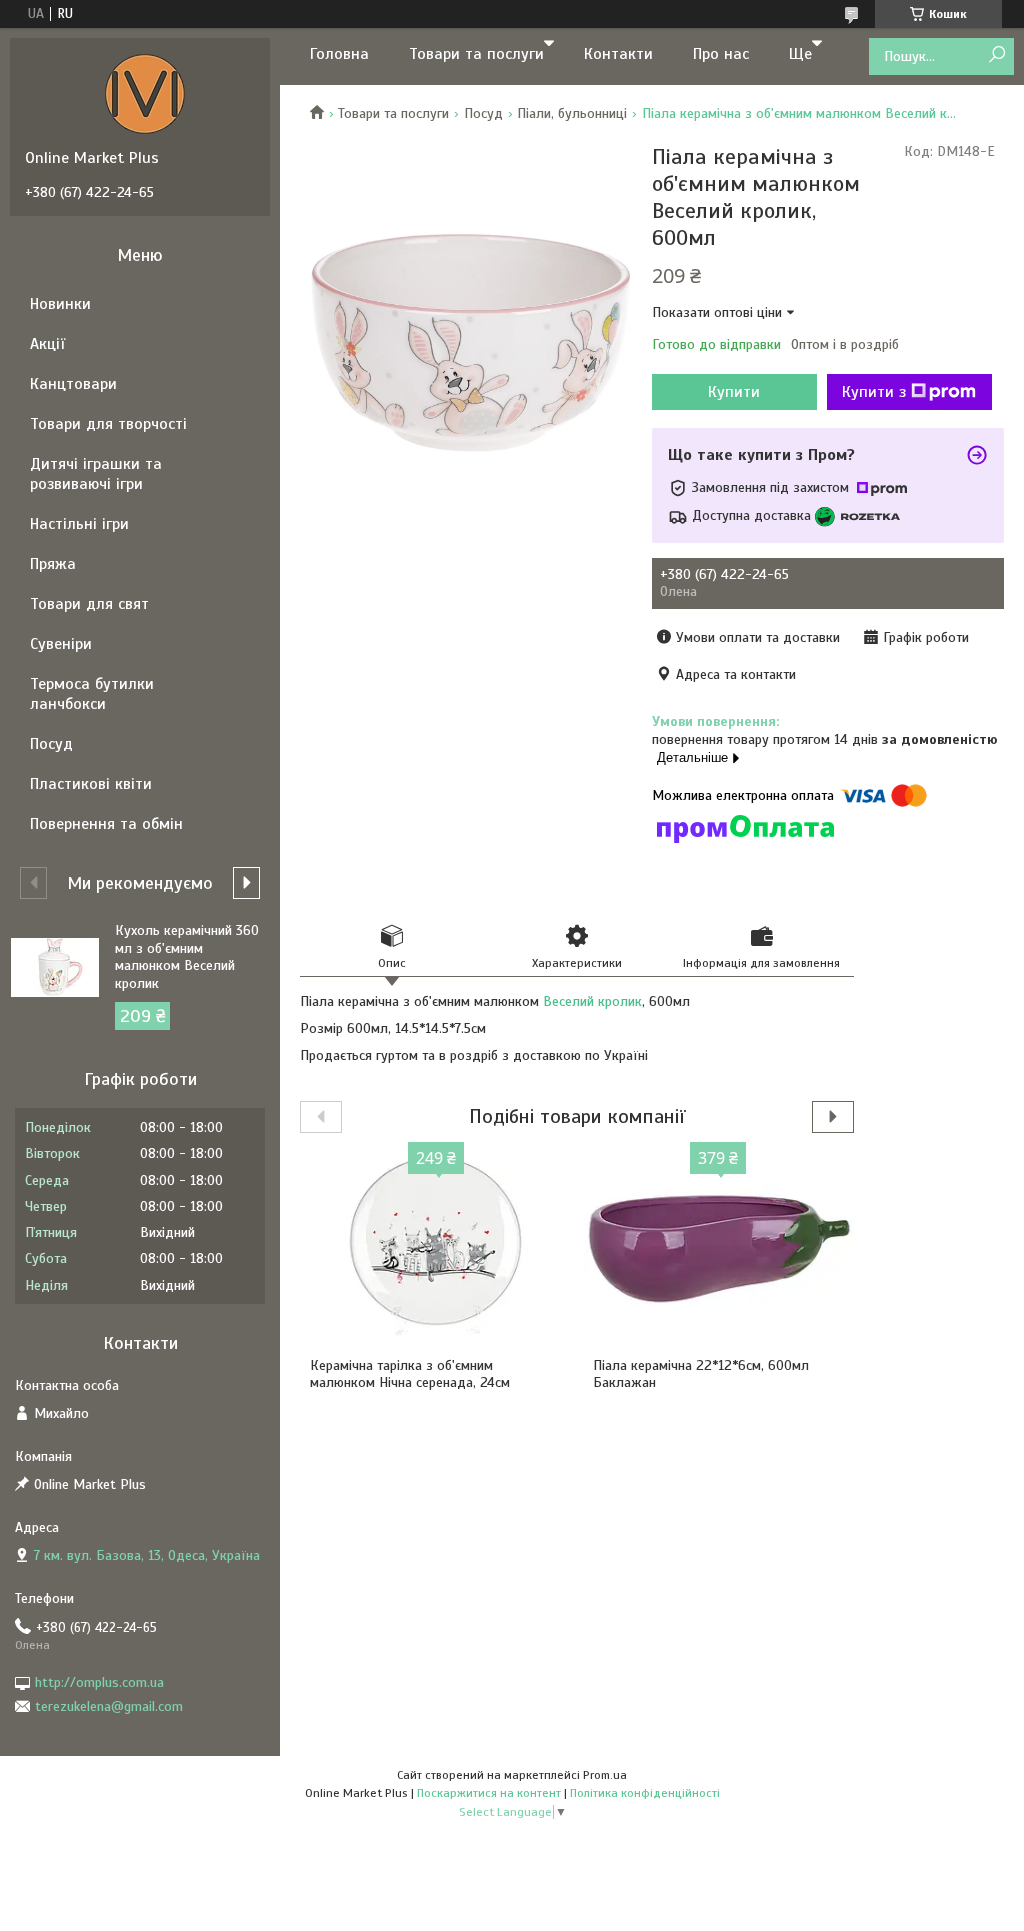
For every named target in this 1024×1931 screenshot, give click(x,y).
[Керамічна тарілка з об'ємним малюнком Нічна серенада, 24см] (435, 1247)
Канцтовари (73, 384)
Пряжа (53, 564)
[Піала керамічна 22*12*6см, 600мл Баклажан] (718, 1247)
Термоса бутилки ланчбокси (92, 694)
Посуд (483, 113)
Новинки (60, 304)
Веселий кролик (592, 1001)
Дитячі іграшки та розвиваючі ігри (96, 474)
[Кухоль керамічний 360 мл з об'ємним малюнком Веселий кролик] (55, 967)
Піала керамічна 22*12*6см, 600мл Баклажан (701, 1374)
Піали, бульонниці (572, 113)
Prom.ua (605, 1775)
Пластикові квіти (91, 784)
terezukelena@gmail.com (109, 1706)
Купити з (874, 392)
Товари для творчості (108, 424)
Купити (734, 392)
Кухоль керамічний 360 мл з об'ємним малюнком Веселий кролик (187, 957)
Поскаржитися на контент (489, 1793)
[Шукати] (996, 55)
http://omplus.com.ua (99, 1682)
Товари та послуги (476, 54)
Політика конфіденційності (645, 1793)
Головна (339, 54)
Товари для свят (89, 604)
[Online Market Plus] (145, 93)
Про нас (721, 54)
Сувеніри (61, 644)
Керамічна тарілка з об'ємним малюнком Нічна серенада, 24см (410, 1374)
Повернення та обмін (106, 824)
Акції (47, 344)
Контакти (618, 54)
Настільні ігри (79, 524)
